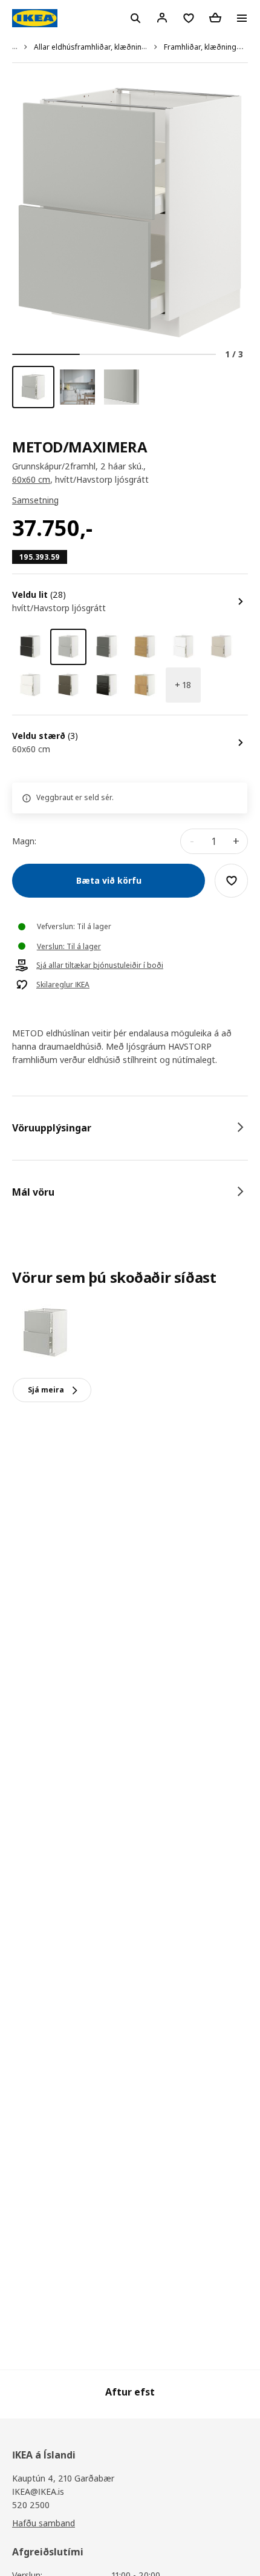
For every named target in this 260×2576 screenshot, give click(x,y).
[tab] (130, 1128)
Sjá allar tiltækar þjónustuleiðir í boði (100, 965)
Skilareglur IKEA (63, 985)
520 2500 (31, 2505)
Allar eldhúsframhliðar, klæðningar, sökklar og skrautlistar (134, 47)
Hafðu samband (44, 2523)
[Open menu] (242, 18)
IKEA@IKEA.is (38, 2492)
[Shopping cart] (215, 18)
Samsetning (35, 500)
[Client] (162, 18)
